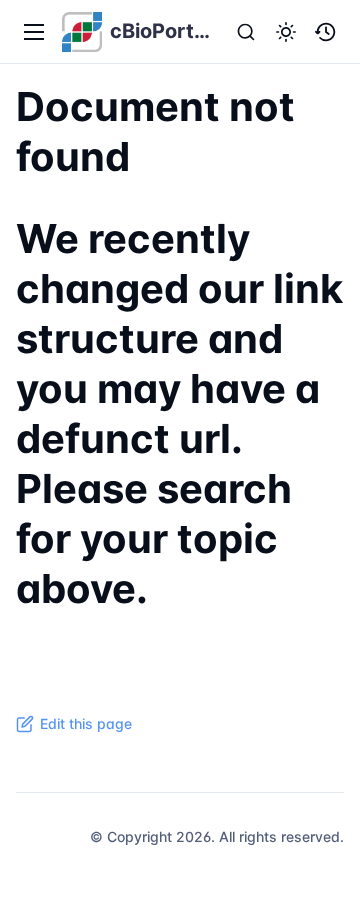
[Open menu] (34, 32)
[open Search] (246, 32)
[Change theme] (286, 32)
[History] (326, 32)
